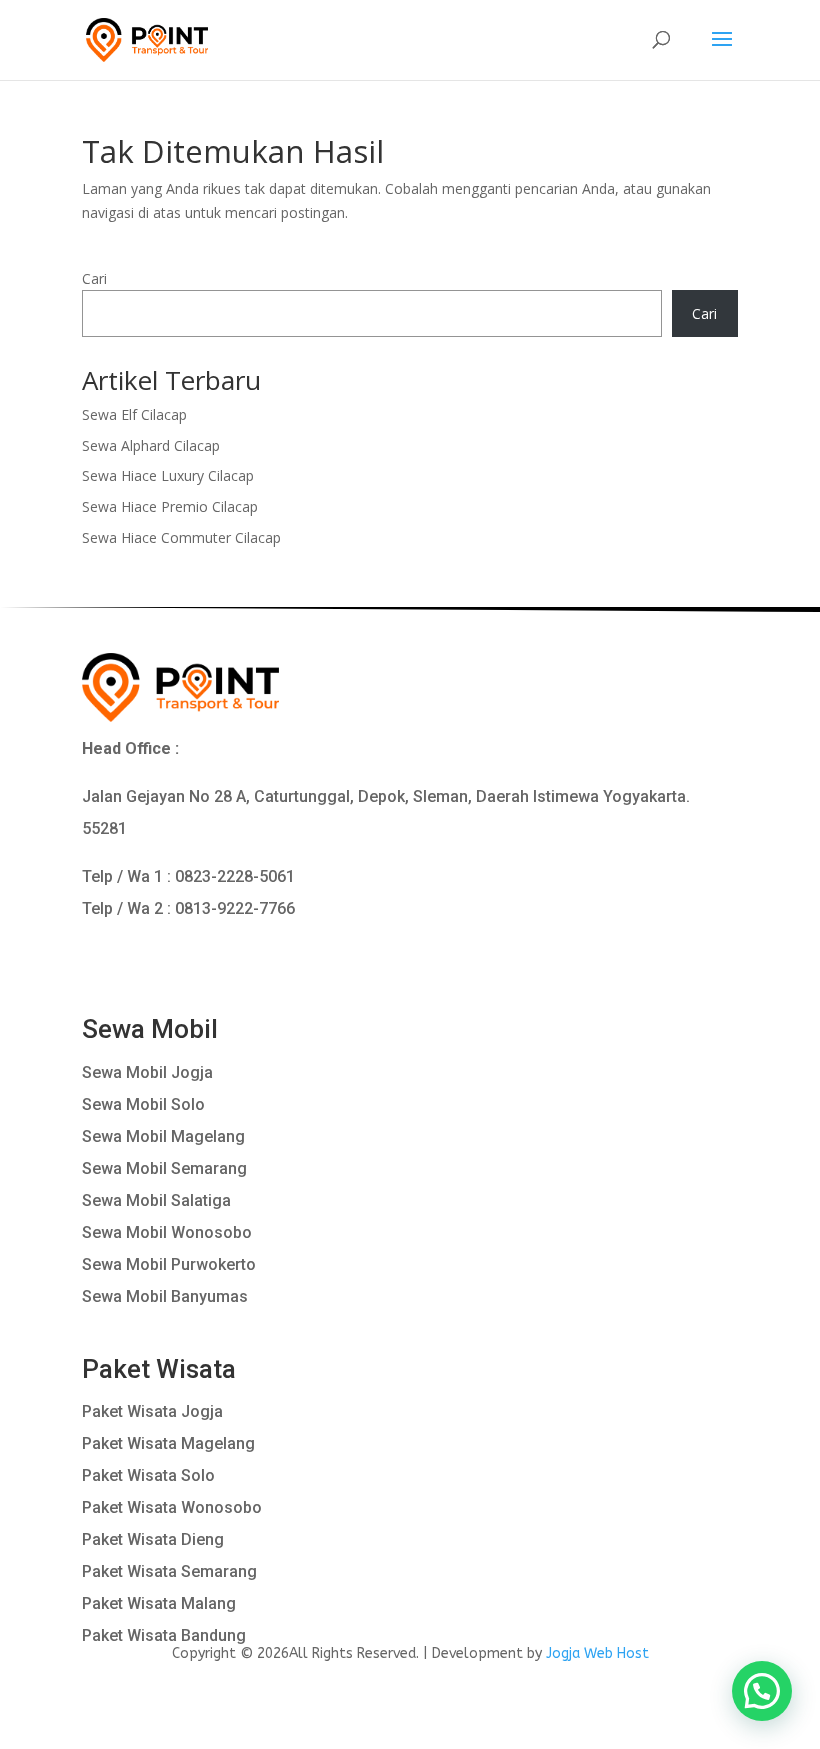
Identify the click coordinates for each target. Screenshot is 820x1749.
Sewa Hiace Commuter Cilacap (181, 537)
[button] (762, 1691)
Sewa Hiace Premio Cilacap (170, 506)
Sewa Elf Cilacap (134, 414)
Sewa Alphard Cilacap (151, 445)
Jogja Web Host (597, 1653)
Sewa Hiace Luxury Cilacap (168, 475)
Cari (94, 278)
